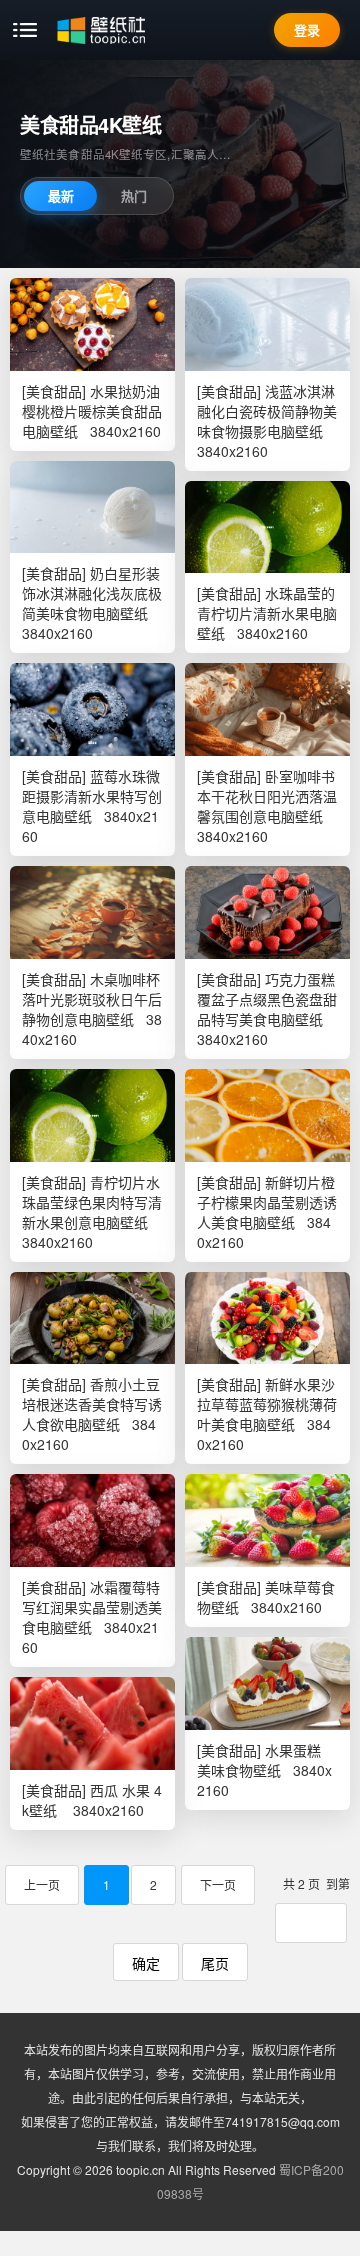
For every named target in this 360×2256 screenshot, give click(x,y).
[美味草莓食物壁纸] (267, 1520)
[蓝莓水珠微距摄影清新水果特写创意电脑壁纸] (92, 709)
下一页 (218, 1884)
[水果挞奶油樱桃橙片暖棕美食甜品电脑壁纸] (92, 324)
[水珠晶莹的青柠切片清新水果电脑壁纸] (267, 527)
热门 (134, 195)
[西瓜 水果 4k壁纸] (92, 1723)
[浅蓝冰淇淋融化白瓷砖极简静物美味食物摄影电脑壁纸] (267, 324)
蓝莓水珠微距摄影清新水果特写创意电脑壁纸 (92, 796)
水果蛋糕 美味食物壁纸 (259, 1760)
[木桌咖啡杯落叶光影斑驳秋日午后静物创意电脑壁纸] (92, 912)
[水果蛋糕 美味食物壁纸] (267, 1683)
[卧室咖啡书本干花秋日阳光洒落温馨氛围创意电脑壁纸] (267, 709)
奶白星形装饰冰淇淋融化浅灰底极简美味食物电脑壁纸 (92, 593)
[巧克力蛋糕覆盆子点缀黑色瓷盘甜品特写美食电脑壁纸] (267, 912)
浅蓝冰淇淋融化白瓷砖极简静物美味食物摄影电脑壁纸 (267, 411)
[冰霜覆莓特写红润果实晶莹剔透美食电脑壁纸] (92, 1520)
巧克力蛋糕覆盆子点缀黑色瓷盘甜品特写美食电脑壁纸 (267, 999)
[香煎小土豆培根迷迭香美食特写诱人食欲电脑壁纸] (92, 1318)
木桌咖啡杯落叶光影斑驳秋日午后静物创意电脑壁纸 (92, 999)
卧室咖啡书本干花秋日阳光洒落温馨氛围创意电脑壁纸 (267, 796)
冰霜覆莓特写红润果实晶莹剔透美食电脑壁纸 (92, 1607)
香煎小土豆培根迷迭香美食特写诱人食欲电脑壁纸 (92, 1404)
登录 (307, 29)
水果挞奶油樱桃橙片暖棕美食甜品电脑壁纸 (92, 411)
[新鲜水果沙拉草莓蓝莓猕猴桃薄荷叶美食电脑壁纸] (267, 1318)
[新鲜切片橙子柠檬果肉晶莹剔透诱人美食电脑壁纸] (267, 1115)
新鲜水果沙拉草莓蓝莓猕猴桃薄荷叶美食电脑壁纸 (267, 1404)
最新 (61, 195)
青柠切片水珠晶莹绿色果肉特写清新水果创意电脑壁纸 (92, 1202)
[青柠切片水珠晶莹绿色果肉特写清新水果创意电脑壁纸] (92, 1115)
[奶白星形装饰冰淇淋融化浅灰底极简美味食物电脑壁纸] (92, 507)
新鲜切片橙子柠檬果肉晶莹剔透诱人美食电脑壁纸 (267, 1202)
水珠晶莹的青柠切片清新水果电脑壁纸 (267, 613)
